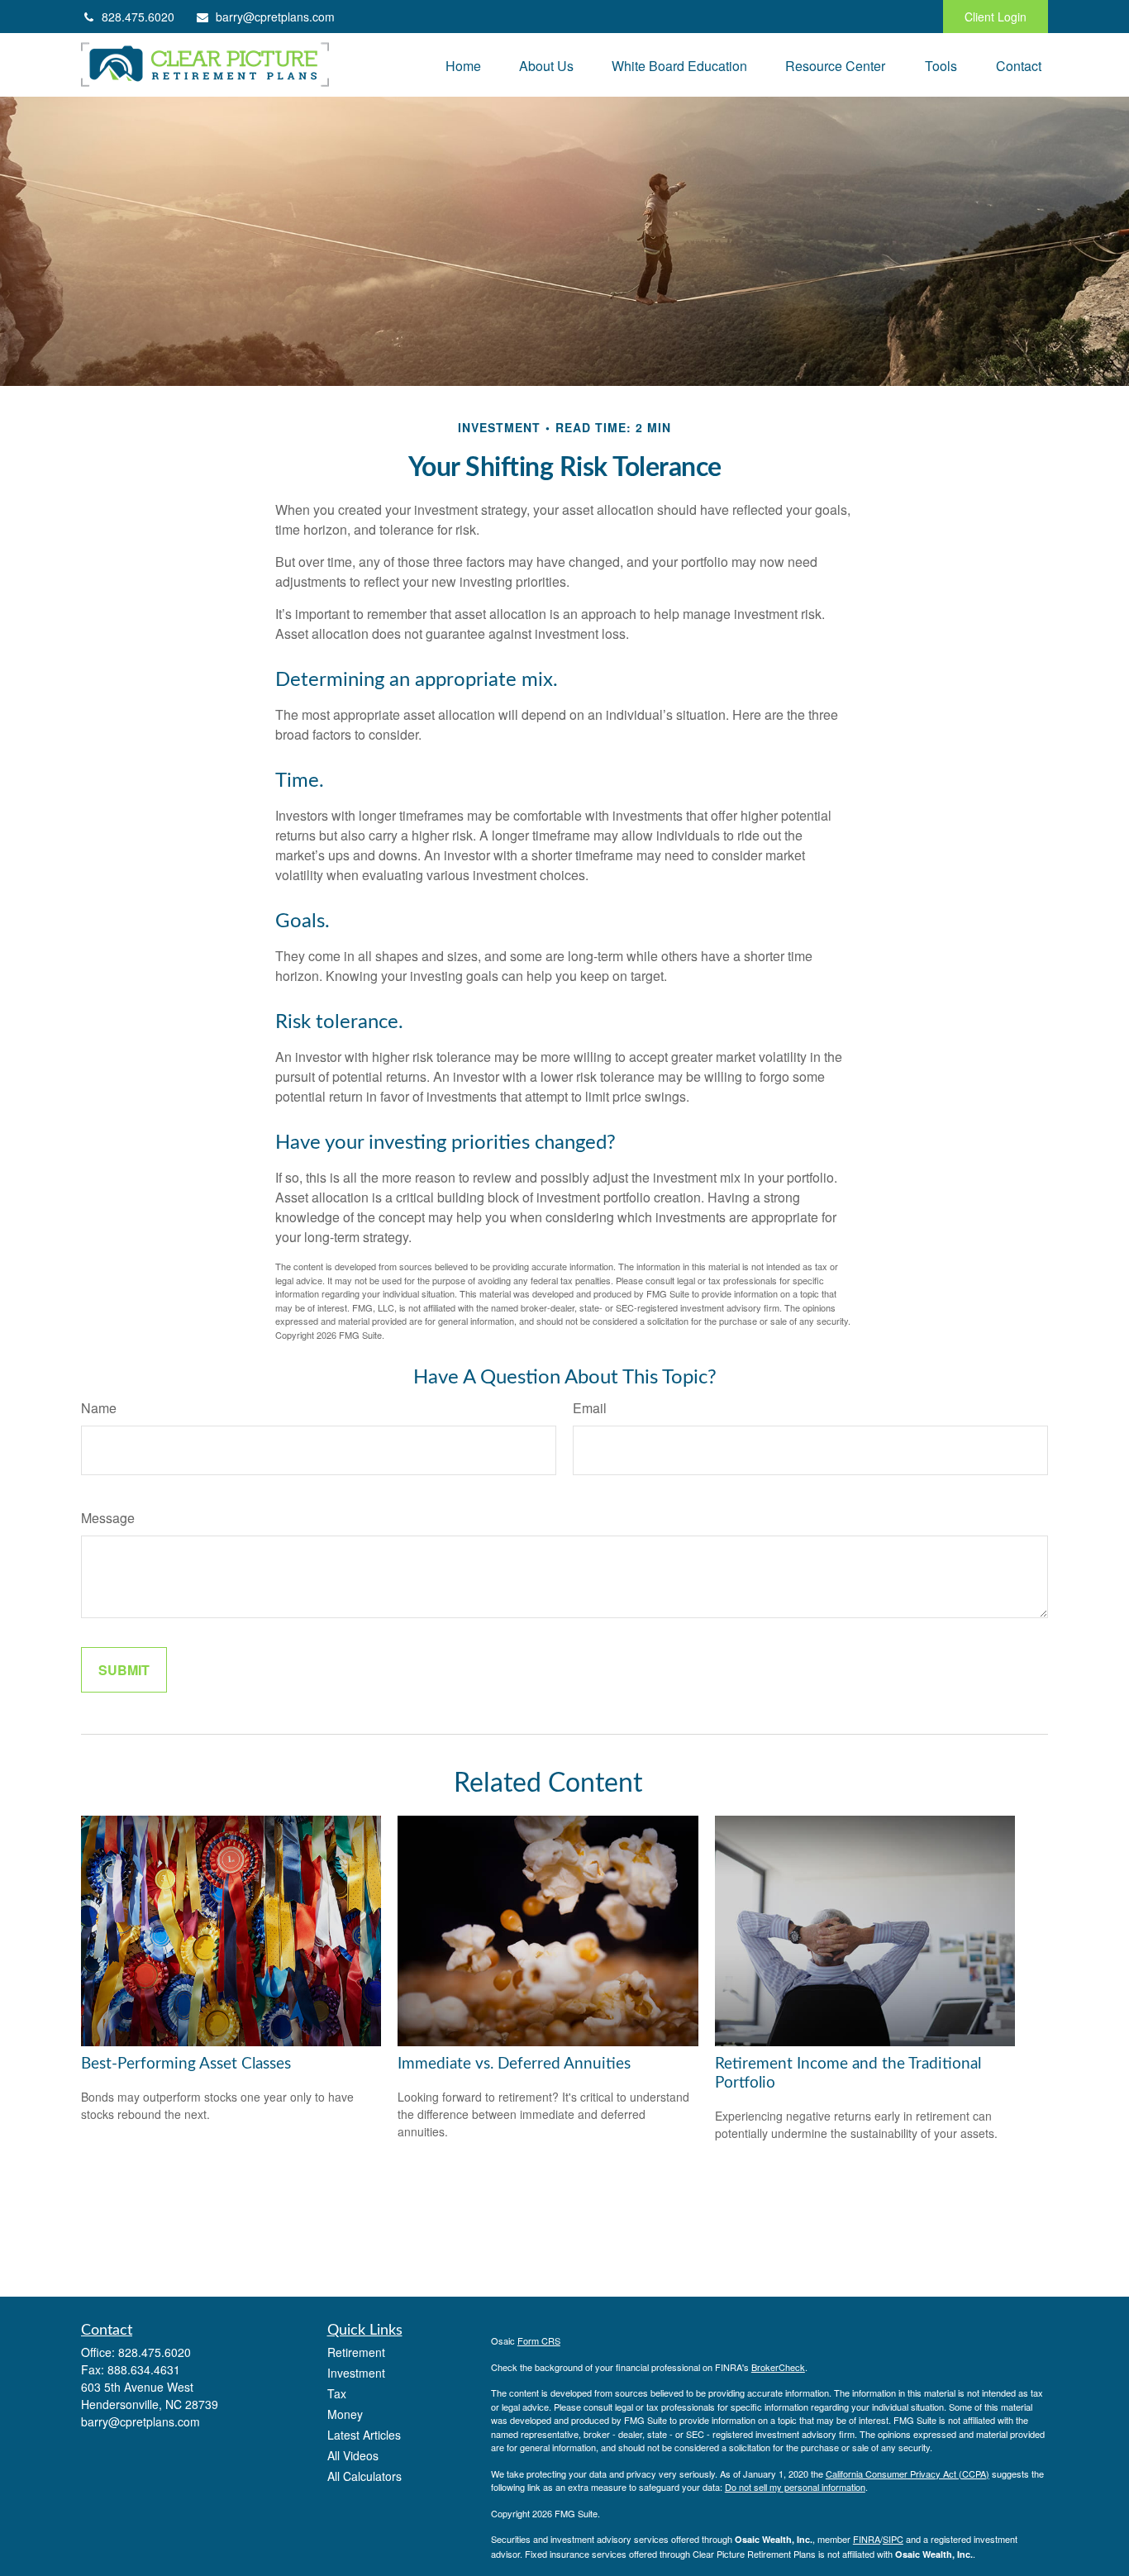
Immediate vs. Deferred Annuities (514, 2064)
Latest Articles (364, 2435)
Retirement (356, 2352)
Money (345, 2414)
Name (99, 1408)
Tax (337, 2393)
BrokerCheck (778, 2367)
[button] (463, 65)
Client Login (996, 17)
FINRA (867, 2539)
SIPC (893, 2539)
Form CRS (539, 2340)
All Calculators (364, 2476)
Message (108, 1518)
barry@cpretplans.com (275, 17)
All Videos (353, 2455)
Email (590, 1408)
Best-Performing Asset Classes (186, 2064)
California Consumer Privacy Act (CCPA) (907, 2474)
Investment (356, 2373)
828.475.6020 (138, 17)
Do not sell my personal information (795, 2487)
